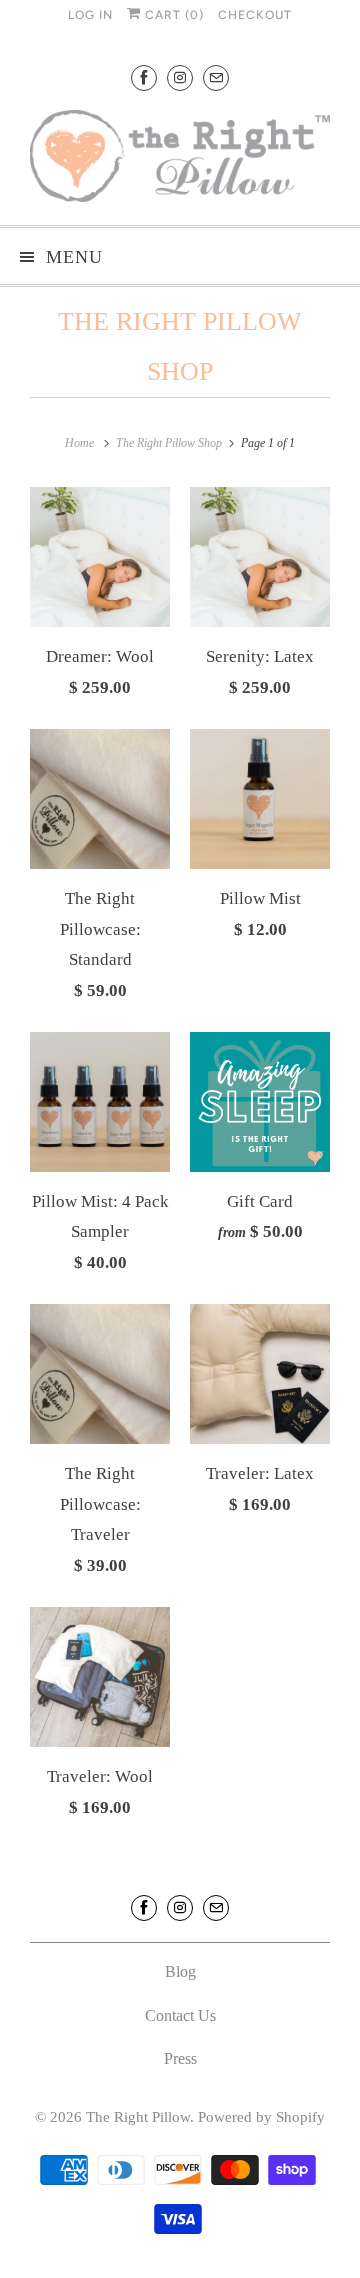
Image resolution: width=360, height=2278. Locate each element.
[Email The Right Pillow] (216, 77)
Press (180, 2058)
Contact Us (180, 2015)
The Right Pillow (138, 2117)
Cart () (172, 15)
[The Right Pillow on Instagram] (180, 77)
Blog (180, 1971)
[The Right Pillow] (180, 160)
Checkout (255, 15)
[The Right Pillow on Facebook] (144, 77)
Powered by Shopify (261, 2117)
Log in (90, 15)
